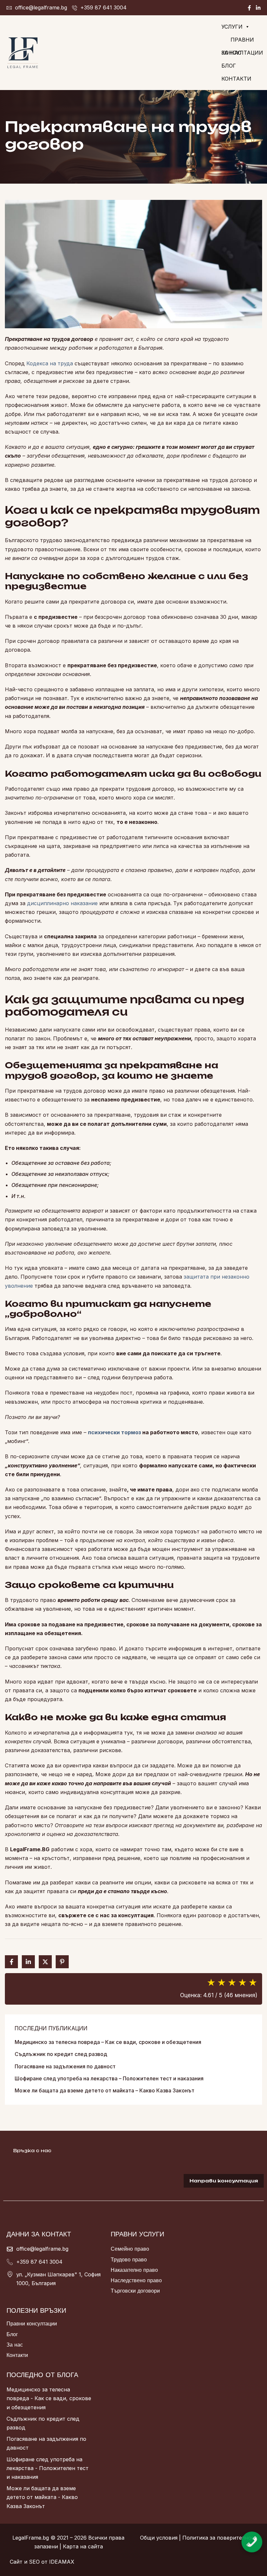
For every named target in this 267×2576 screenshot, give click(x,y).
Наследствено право (136, 2280)
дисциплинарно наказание (62, 903)
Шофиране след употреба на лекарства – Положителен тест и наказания (109, 2078)
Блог (229, 66)
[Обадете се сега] (252, 2536)
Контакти (236, 79)
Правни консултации (32, 2323)
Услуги (232, 27)
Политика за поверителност (220, 2538)
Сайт (16, 2562)
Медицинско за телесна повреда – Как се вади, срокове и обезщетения (108, 2042)
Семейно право (130, 2249)
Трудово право (129, 2259)
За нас (231, 53)
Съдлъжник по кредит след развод (61, 2054)
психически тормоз (114, 1432)
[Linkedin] (258, 8)
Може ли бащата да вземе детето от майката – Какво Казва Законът (105, 2090)
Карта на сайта (83, 2546)
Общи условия (159, 2538)
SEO (34, 2562)
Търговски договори (135, 2291)
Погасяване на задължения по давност (65, 2066)
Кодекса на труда (50, 363)
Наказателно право (134, 2270)
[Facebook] (249, 8)
